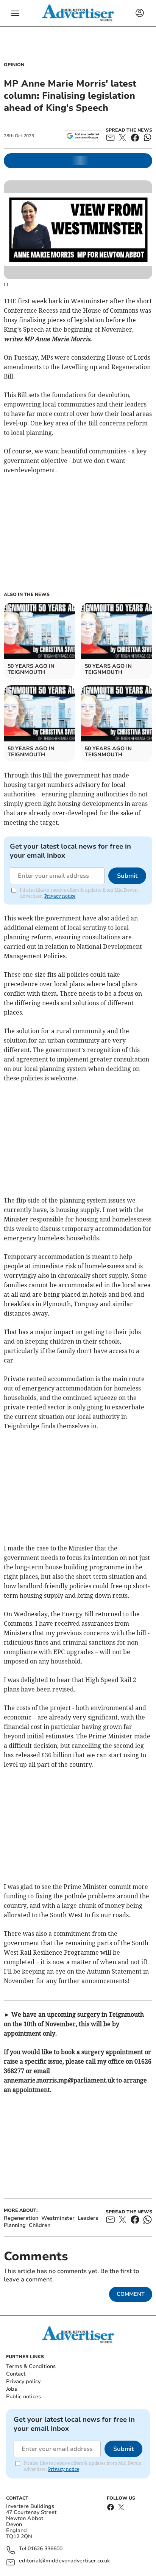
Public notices (23, 2397)
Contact (16, 2374)
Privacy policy (23, 2381)
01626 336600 (45, 2549)
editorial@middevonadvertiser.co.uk (64, 2561)
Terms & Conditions (31, 2366)
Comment (131, 2294)
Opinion (14, 65)
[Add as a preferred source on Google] (83, 136)
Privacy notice (60, 896)
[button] (15, 13)
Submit (127, 876)
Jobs (12, 2389)
